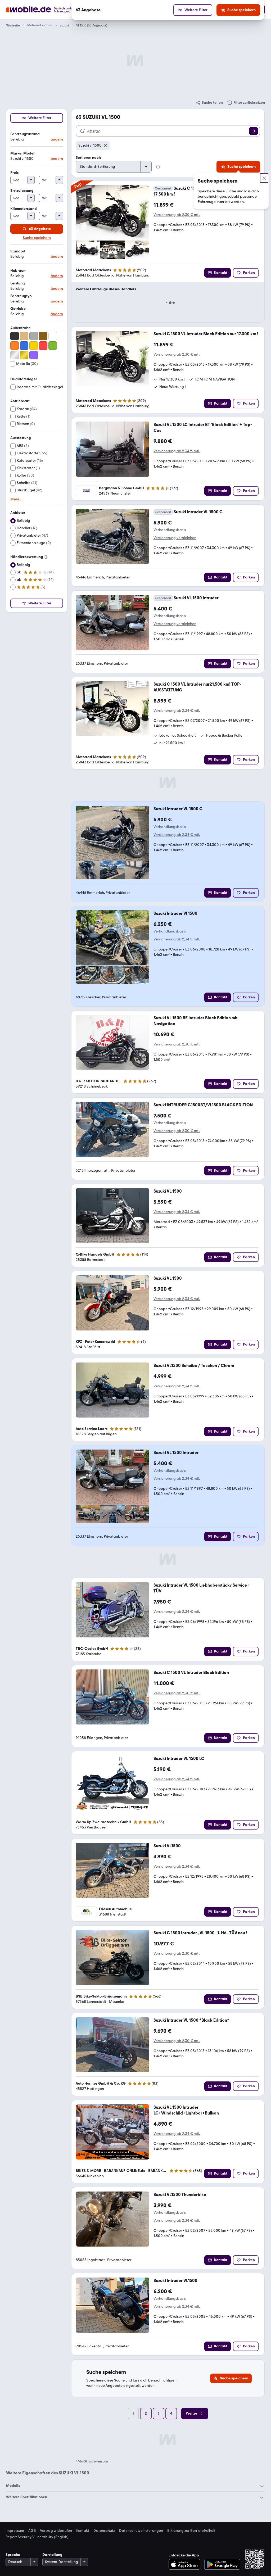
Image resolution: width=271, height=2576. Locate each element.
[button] (37, 137)
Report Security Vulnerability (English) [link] (37, 2537)
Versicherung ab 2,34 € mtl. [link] (177, 451)
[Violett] (34, 355)
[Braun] (43, 336)
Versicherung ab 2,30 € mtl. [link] (177, 215)
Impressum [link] (15, 2531)
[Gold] (24, 355)
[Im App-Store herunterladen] (186, 2564)
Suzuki (64, 25)
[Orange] (15, 346)
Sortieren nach (88, 158)
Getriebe (18, 309)
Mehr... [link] (16, 499)
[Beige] (24, 336)
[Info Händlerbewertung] (46, 557)
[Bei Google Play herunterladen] (222, 2564)
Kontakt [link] (83, 2531)
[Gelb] (34, 346)
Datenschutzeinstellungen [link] (141, 2531)
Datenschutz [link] (104, 2531)
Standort (18, 251)
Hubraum (18, 271)
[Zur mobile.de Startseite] (49, 10)
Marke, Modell (23, 153)
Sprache (13, 2555)
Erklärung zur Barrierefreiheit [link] (191, 2531)
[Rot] (43, 346)
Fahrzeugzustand (25, 134)
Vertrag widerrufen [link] (56, 2531)
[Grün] (53, 346)
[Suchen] (254, 131)
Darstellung (52, 2555)
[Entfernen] (105, 146)
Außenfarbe (21, 328)
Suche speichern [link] (37, 238)
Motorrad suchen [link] (40, 25)
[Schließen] (264, 178)
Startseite (13, 25)
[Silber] (15, 355)
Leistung (18, 283)
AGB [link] (32, 2531)
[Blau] (24, 346)
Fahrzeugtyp (21, 296)
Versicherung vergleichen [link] (175, 538)
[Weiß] (53, 336)
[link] (209, 103)
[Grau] (34, 336)
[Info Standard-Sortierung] (158, 167)
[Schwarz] (15, 336)
